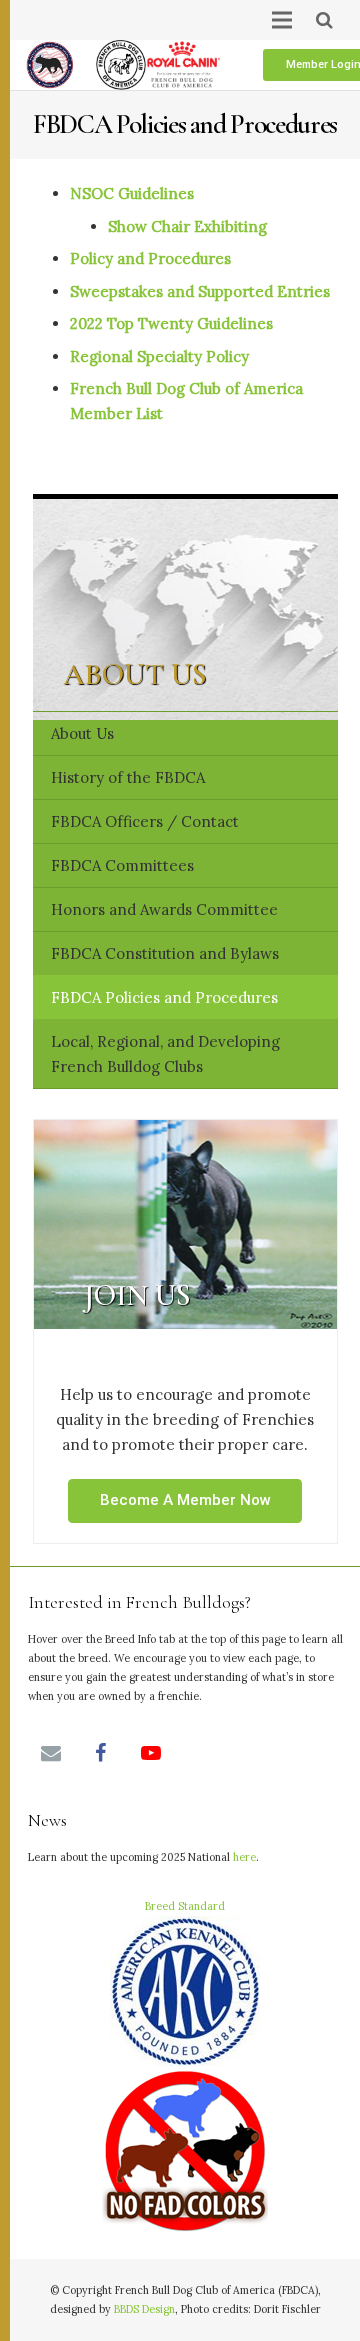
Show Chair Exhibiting (187, 226)
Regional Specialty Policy (159, 356)
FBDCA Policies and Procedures (164, 997)
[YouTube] (151, 1753)
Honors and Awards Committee (164, 909)
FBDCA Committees (122, 865)
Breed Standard (185, 1906)
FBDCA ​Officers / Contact (145, 821)
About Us (82, 733)
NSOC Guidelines (132, 193)
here (244, 1857)
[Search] (324, 20)
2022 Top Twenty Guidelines (171, 323)
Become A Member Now (185, 1500)
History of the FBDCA (128, 777)
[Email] (51, 1753)
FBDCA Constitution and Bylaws (165, 953)
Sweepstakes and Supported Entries (200, 291)
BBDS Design (144, 2309)
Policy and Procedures (150, 258)
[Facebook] (101, 1753)
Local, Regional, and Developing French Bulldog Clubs (165, 1054)
